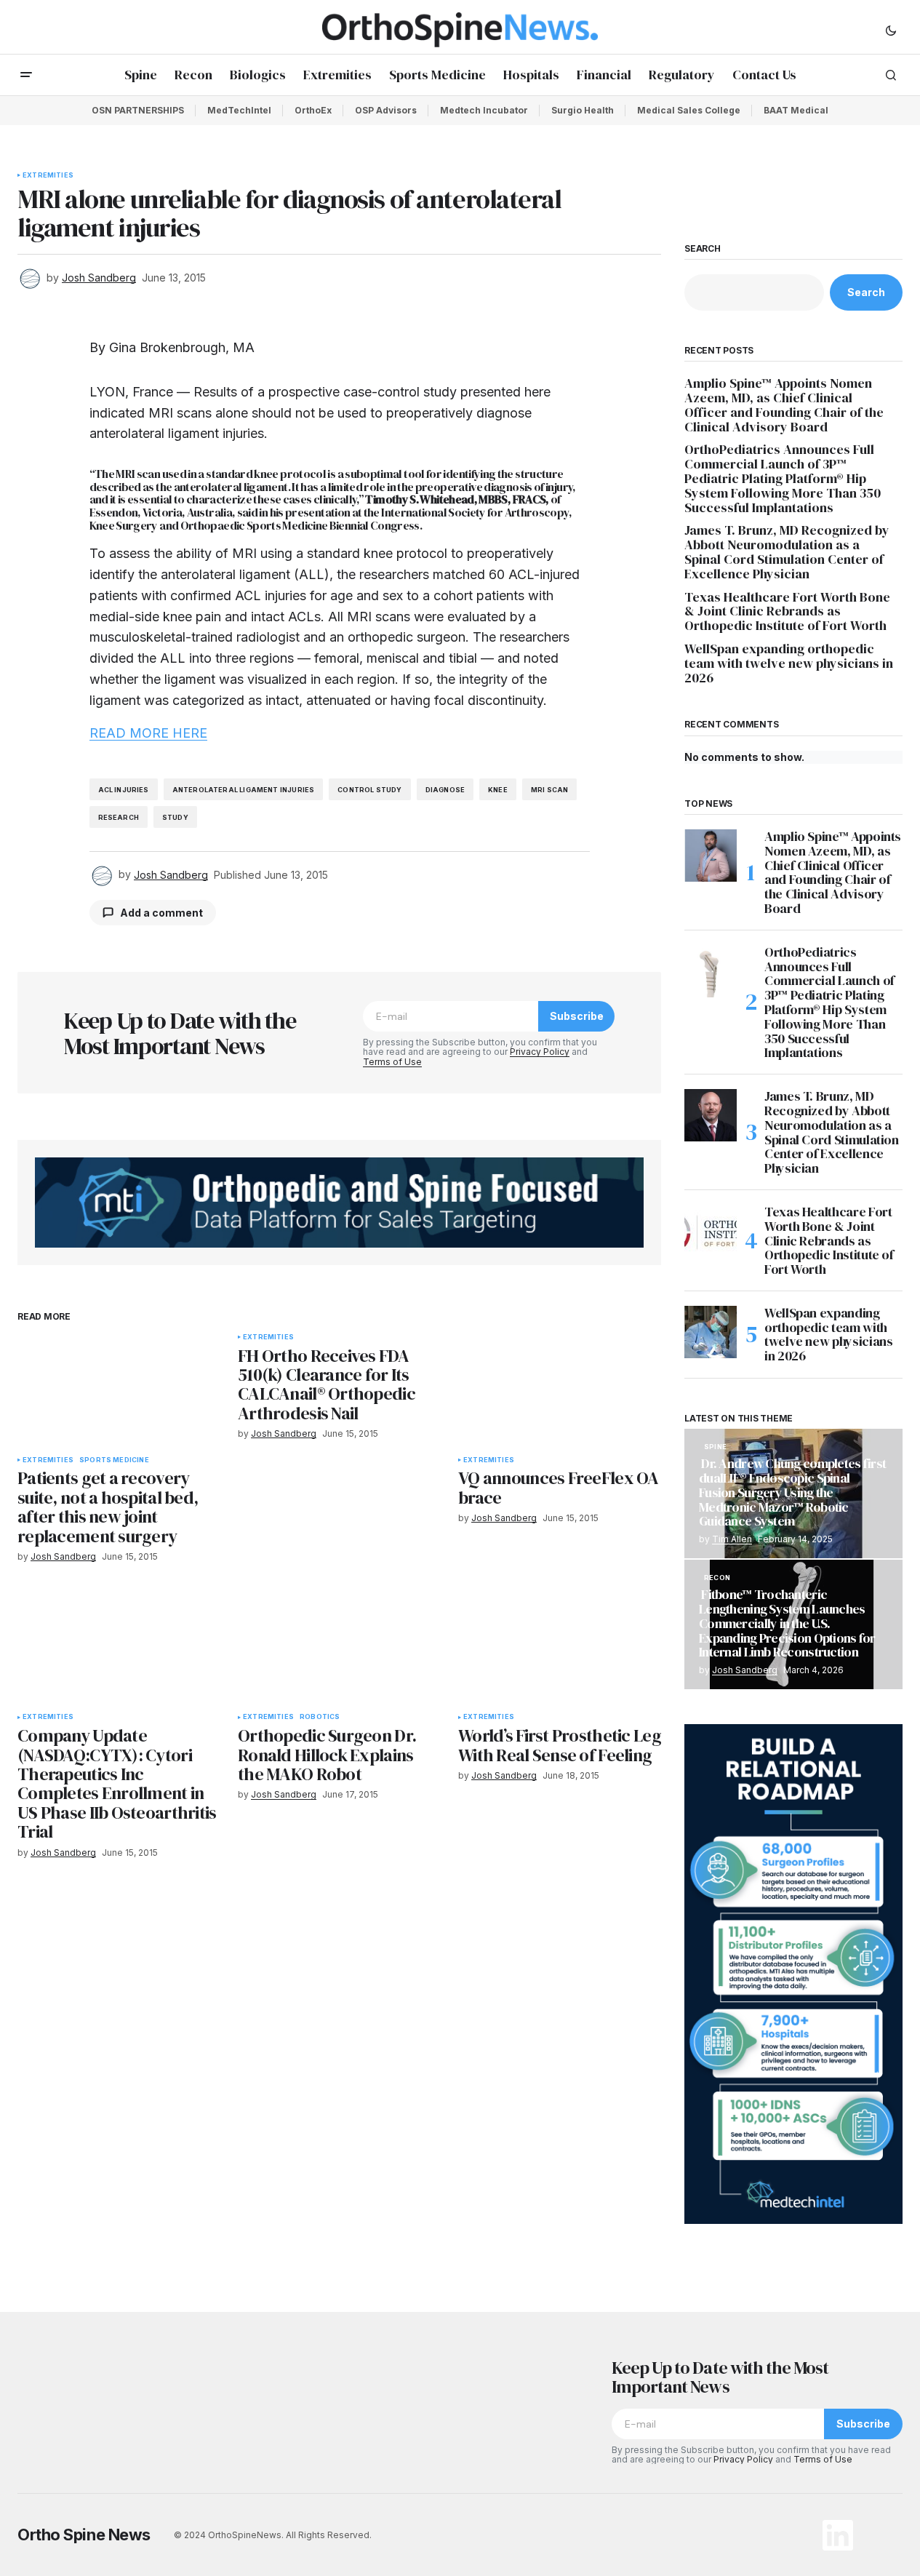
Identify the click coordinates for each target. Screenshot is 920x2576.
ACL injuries (124, 790)
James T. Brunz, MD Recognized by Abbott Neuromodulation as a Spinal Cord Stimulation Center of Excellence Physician (787, 552)
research (119, 817)
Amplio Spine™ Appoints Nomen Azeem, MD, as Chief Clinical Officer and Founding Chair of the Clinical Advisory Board (784, 405)
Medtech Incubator (484, 110)
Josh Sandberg (745, 1670)
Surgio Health (583, 110)
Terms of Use (392, 1062)
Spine (715, 1447)
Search (703, 249)
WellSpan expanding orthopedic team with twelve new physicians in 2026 (789, 663)
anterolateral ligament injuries (244, 790)
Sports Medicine (114, 1460)
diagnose (445, 790)
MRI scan (549, 790)
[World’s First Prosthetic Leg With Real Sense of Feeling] (560, 1647)
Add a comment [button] (161, 913)
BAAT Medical (796, 110)
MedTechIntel (239, 110)
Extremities (48, 175)
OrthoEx (313, 110)
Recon (717, 1578)
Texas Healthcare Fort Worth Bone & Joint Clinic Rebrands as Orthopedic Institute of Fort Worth (787, 611)
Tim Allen (732, 1539)
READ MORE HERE (148, 733)
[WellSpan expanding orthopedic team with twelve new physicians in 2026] (711, 1332)
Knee (498, 790)
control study (369, 790)
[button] (891, 30)
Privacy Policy (540, 1052)
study (175, 817)
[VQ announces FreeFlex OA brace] (560, 1391)
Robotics (320, 1717)
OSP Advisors (386, 110)
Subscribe (577, 1016)
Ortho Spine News (84, 2535)
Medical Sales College (689, 110)
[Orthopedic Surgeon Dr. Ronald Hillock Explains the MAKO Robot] (339, 1647)
